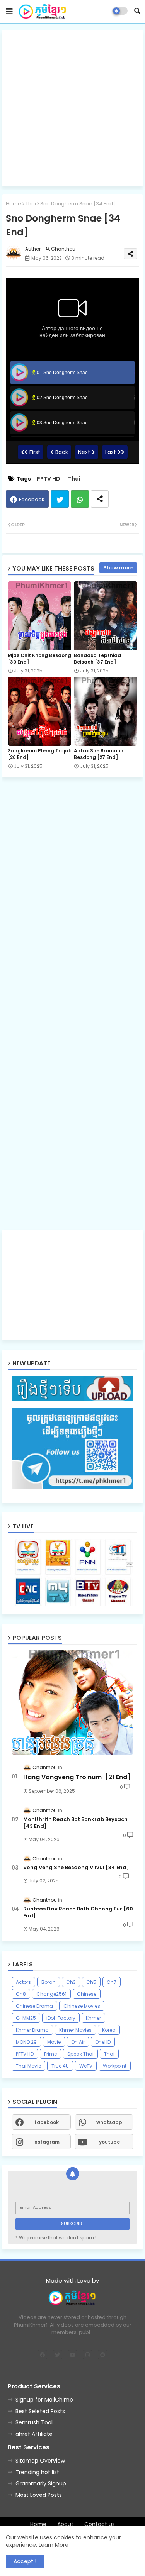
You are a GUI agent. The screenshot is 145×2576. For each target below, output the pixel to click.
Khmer (93, 2018)
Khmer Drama (32, 2030)
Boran (49, 1982)
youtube (109, 2142)
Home (14, 204)
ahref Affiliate (34, 2434)
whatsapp (109, 2122)
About (65, 2524)
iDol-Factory (61, 2018)
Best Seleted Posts (40, 2411)
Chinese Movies (82, 2006)
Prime (50, 2054)
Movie (54, 2042)
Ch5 (91, 1982)
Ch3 (71, 1982)
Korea (109, 2030)
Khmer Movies (75, 2030)
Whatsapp (80, 499)
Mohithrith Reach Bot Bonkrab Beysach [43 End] (75, 1823)
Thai (31, 204)
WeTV (86, 2066)
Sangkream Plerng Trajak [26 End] (39, 754)
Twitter (60, 499)
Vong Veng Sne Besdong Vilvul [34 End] (76, 1868)
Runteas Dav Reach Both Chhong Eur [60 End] (78, 1912)
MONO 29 (26, 2042)
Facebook (32, 499)
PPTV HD (49, 479)
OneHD (103, 2042)
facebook (47, 2122)
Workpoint (115, 2066)
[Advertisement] (72, 108)
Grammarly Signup (41, 2483)
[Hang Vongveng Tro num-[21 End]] (72, 1702)
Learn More (54, 2545)
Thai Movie (28, 2066)
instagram (46, 2142)
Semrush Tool (34, 2422)
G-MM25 (26, 2018)
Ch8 (21, 1994)
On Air (78, 2042)
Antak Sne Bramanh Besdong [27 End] (99, 754)
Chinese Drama (34, 2006)
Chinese (87, 1994)
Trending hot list (37, 2472)
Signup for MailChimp (44, 2400)
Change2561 (51, 1994)
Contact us (100, 2524)
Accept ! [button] (25, 2561)
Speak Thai (80, 2054)
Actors (23, 1982)
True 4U (60, 2066)
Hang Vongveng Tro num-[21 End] (77, 1777)
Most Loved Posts (39, 2495)
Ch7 (112, 1982)
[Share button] (100, 499)
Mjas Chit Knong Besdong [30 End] (39, 659)
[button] (137, 11)
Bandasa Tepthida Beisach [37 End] (97, 659)
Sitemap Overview (40, 2461)
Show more (118, 568)
